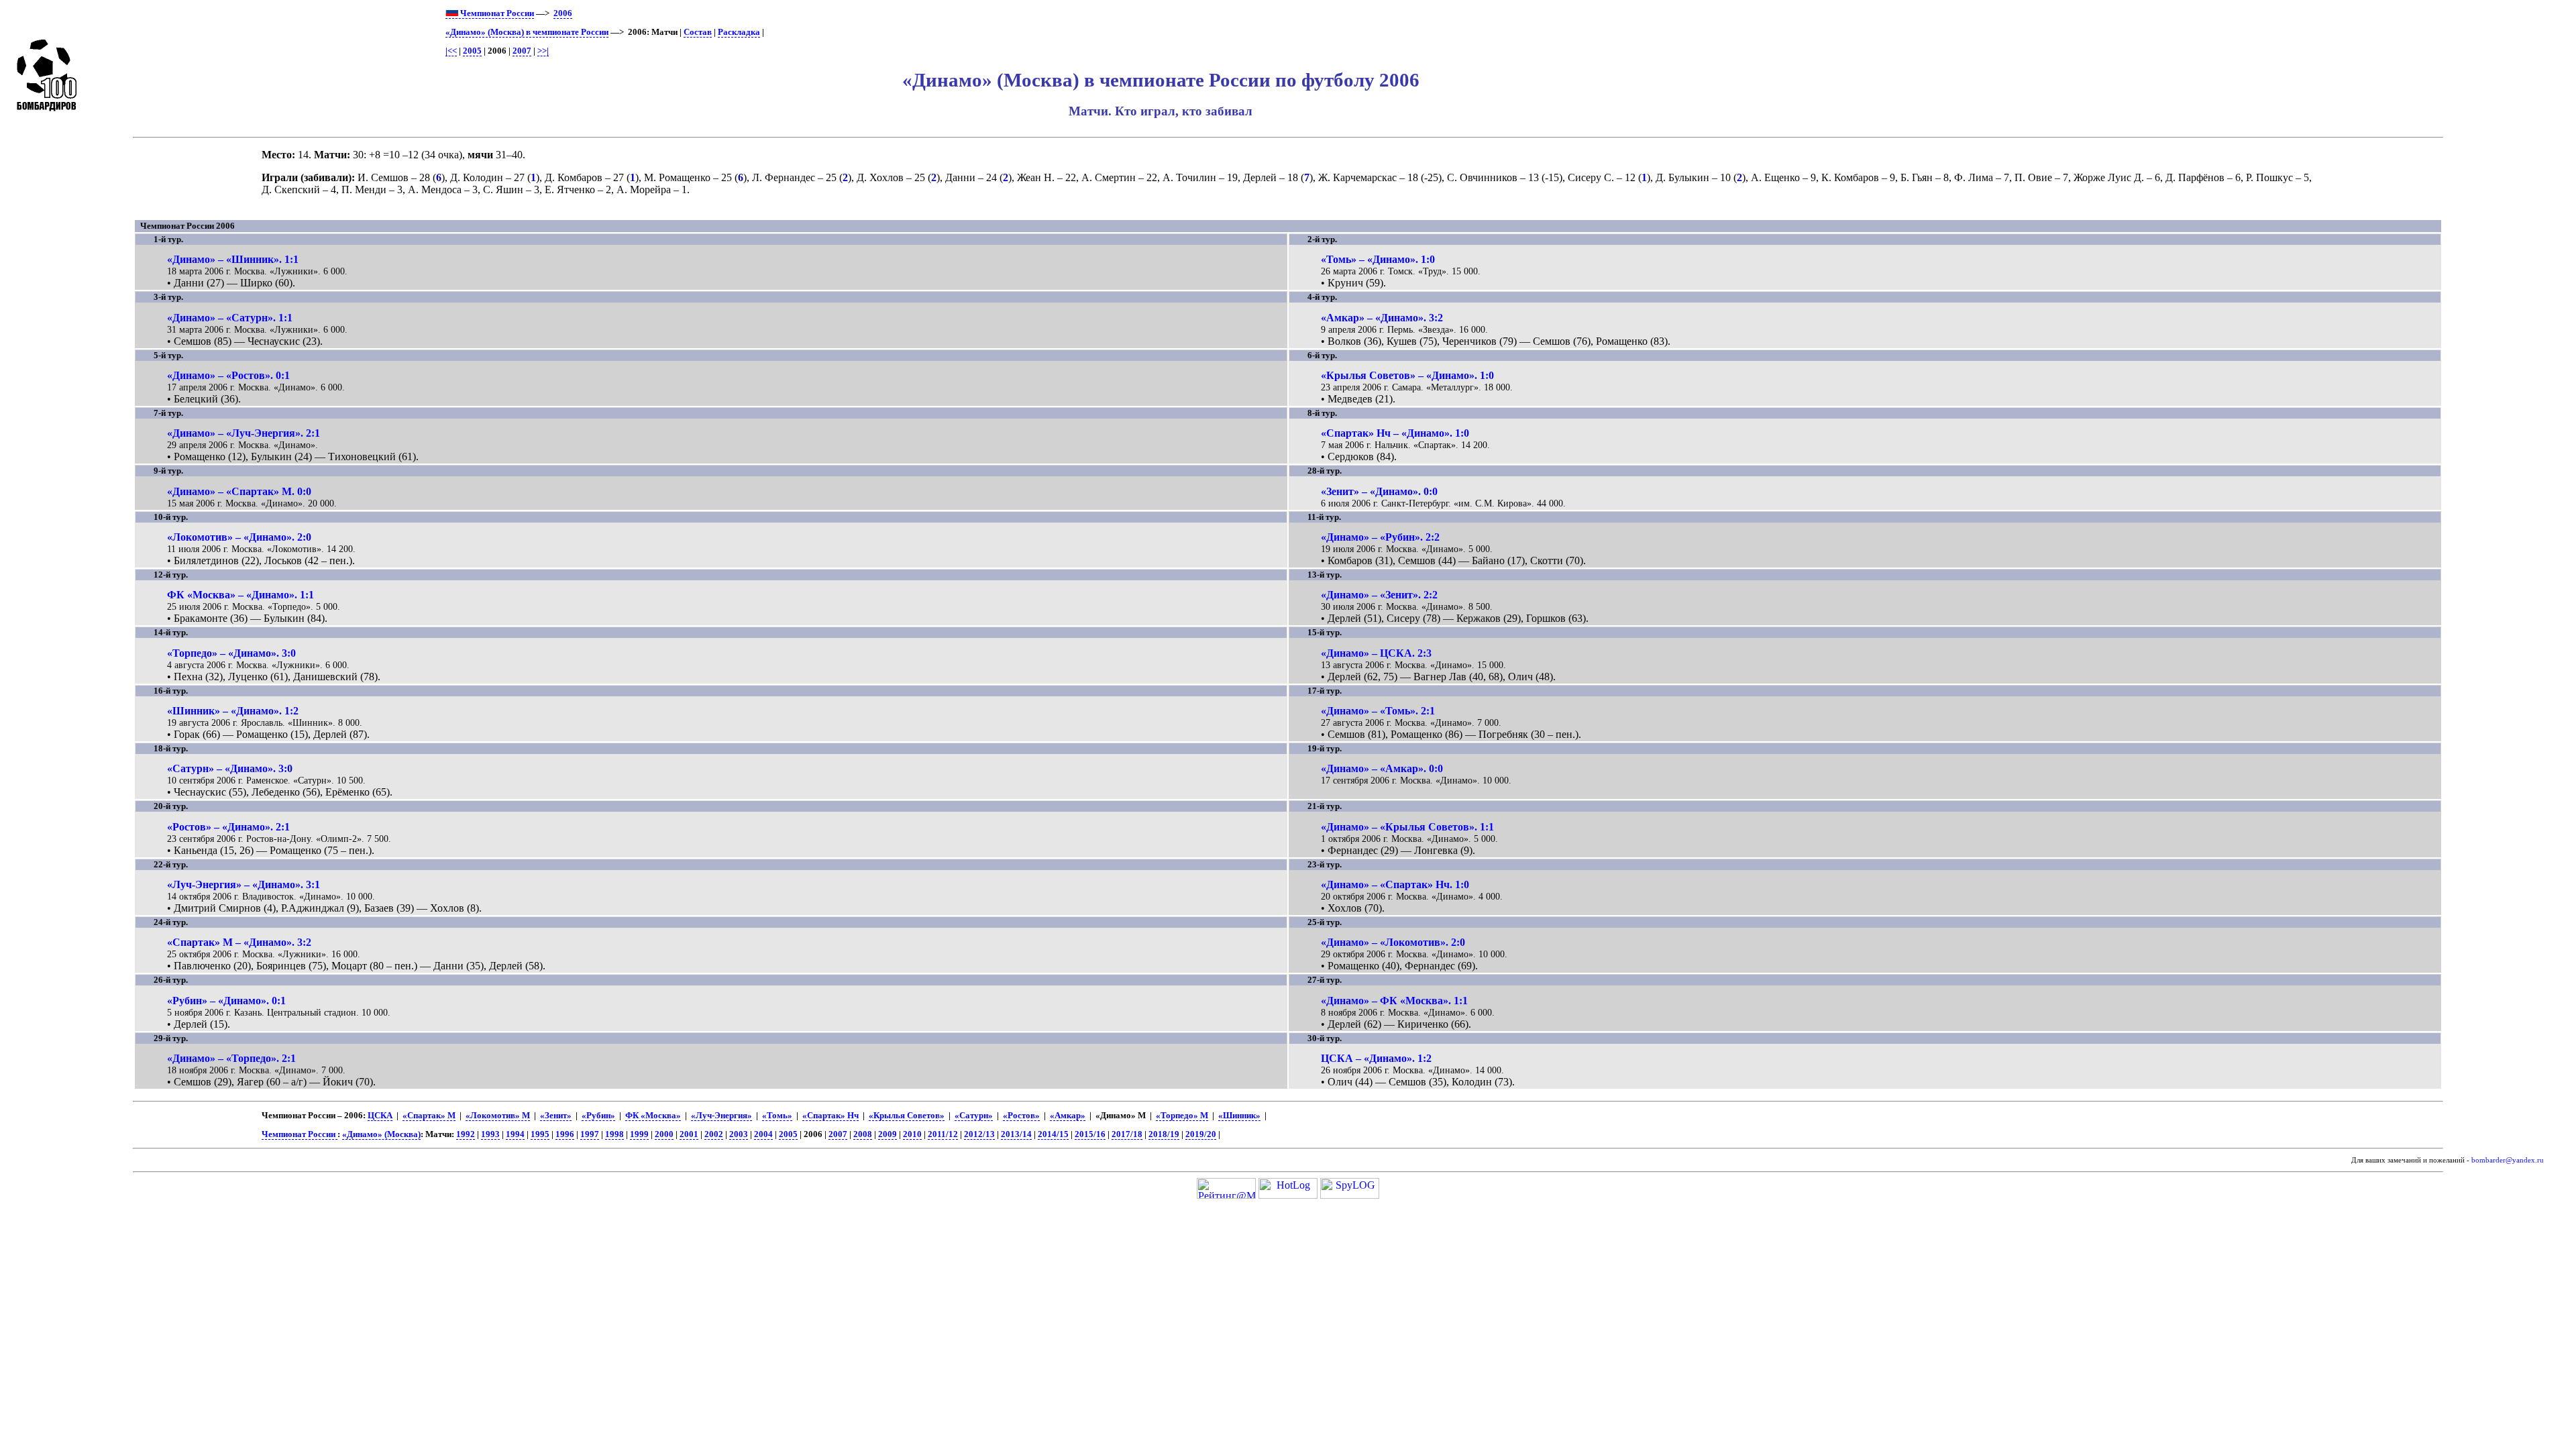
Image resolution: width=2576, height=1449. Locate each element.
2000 (664, 1134)
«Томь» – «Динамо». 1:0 (1378, 259)
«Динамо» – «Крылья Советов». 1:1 (1407, 827)
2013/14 (1016, 1134)
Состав (698, 32)
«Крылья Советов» (907, 1116)
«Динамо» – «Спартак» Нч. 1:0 (1395, 884)
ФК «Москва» (653, 1116)
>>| (543, 51)
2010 (912, 1134)
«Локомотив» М (498, 1116)
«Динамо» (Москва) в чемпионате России (527, 32)
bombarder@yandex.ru (2508, 1160)
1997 (590, 1134)
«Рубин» (598, 1116)
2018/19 (1164, 1134)
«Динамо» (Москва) (381, 1134)
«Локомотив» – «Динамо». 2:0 (239, 537)
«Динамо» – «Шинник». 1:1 (233, 259)
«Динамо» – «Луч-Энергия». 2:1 (244, 433)
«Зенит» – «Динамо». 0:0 (1379, 491)
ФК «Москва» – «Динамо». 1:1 (240, 595)
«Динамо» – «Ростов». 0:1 (228, 375)
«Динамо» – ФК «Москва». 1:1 (1394, 1001)
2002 (714, 1134)
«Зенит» (556, 1116)
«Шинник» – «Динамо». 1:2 (233, 711)
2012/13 (979, 1134)
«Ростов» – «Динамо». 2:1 (228, 827)
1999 (639, 1134)
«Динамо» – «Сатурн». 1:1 (230, 318)
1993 (490, 1134)
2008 (863, 1134)
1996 (565, 1134)
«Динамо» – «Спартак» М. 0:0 (239, 491)
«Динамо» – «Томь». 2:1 (1378, 711)
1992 (466, 1134)
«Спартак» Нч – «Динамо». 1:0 (1395, 433)
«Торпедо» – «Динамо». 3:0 (231, 653)
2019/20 (1201, 1134)
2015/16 (1090, 1134)
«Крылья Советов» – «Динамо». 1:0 (1407, 375)
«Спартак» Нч (830, 1116)
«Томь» (777, 1116)
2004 (763, 1134)
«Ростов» (1021, 1116)
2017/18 (1127, 1134)
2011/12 (943, 1134)
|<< (451, 51)
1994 (515, 1134)
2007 (522, 51)
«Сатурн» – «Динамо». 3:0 (230, 768)
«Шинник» (1239, 1116)
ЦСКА (380, 1116)
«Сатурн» (974, 1116)
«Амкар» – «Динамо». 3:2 (1382, 318)
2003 (739, 1134)
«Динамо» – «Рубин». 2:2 (1380, 537)
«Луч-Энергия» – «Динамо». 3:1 (244, 884)
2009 (888, 1134)
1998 (614, 1134)
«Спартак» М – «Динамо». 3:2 (239, 942)
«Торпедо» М (1182, 1116)
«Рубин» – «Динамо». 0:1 (226, 1001)
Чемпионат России (496, 13)
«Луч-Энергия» (721, 1116)
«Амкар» (1068, 1116)
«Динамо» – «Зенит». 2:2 (1379, 595)
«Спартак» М (429, 1116)
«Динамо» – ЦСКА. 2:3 (1376, 653)
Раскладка (739, 32)
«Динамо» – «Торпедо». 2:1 (231, 1058)
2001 (689, 1134)
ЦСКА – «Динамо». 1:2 (1376, 1058)
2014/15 (1053, 1134)
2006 (563, 13)
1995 (540, 1134)
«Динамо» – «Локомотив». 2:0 (1393, 942)
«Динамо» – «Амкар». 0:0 (1382, 768)
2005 (472, 51)
